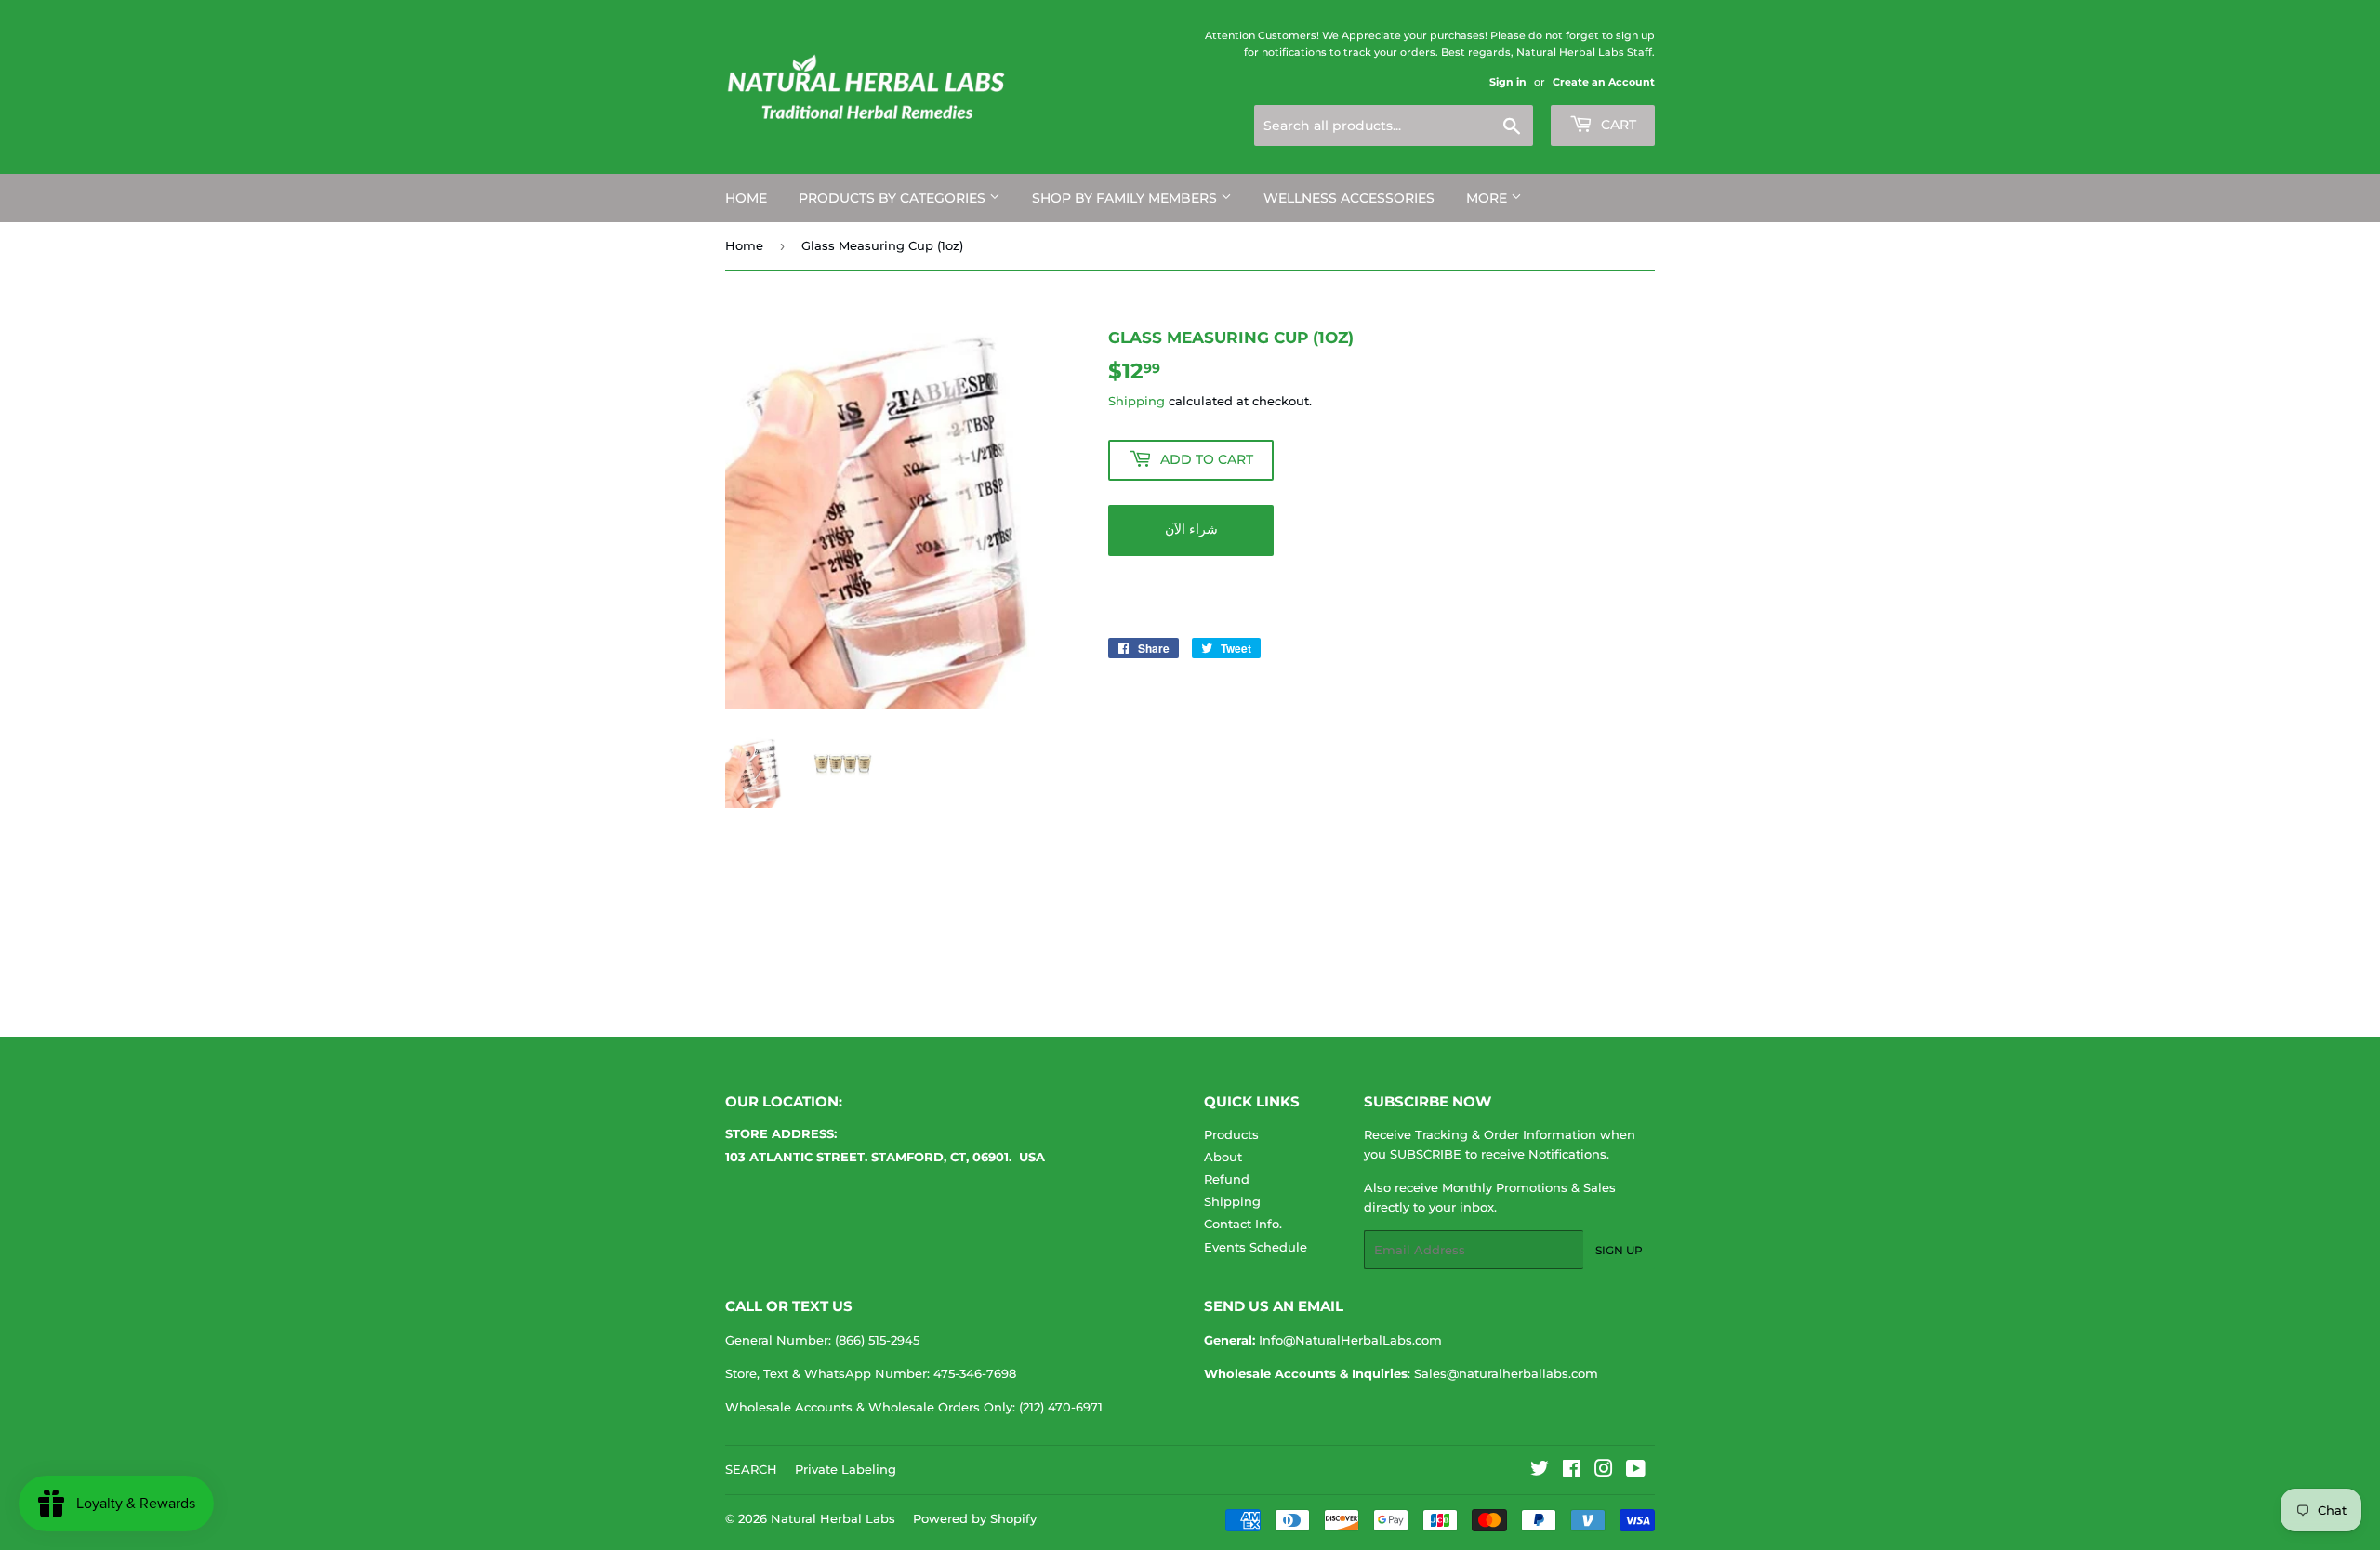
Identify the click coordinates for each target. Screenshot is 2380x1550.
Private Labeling (846, 1469)
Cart (1617, 125)
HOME (746, 198)
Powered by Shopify (975, 1518)
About (1223, 1157)
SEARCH (751, 1469)
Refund (1227, 1179)
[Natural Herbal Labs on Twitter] (1540, 1471)
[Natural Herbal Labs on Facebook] (1572, 1471)
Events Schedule (1256, 1247)
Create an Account (1604, 82)
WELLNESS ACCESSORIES (1349, 198)
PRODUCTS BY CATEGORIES (894, 198)
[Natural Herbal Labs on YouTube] (1636, 1471)
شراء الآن (1191, 529)
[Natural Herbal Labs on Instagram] (1604, 1471)
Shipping (1137, 401)
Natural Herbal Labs (833, 1518)
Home (744, 245)
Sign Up (1619, 1250)
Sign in (1508, 82)
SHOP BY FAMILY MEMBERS (1126, 198)
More (1488, 198)
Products (1231, 1134)
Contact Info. (1243, 1224)
